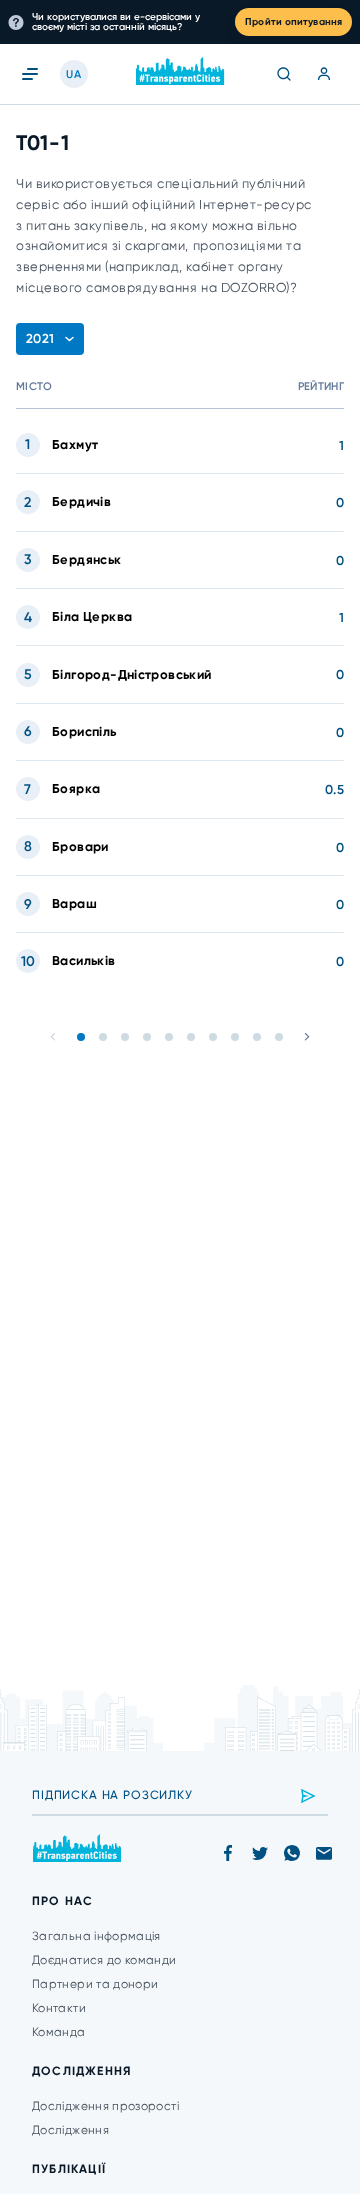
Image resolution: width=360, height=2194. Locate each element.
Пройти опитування (293, 22)
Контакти (59, 2008)
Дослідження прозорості (105, 2106)
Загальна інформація (96, 1936)
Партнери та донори (95, 1984)
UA (73, 74)
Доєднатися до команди (104, 1960)
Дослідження (70, 2130)
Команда (59, 2032)
